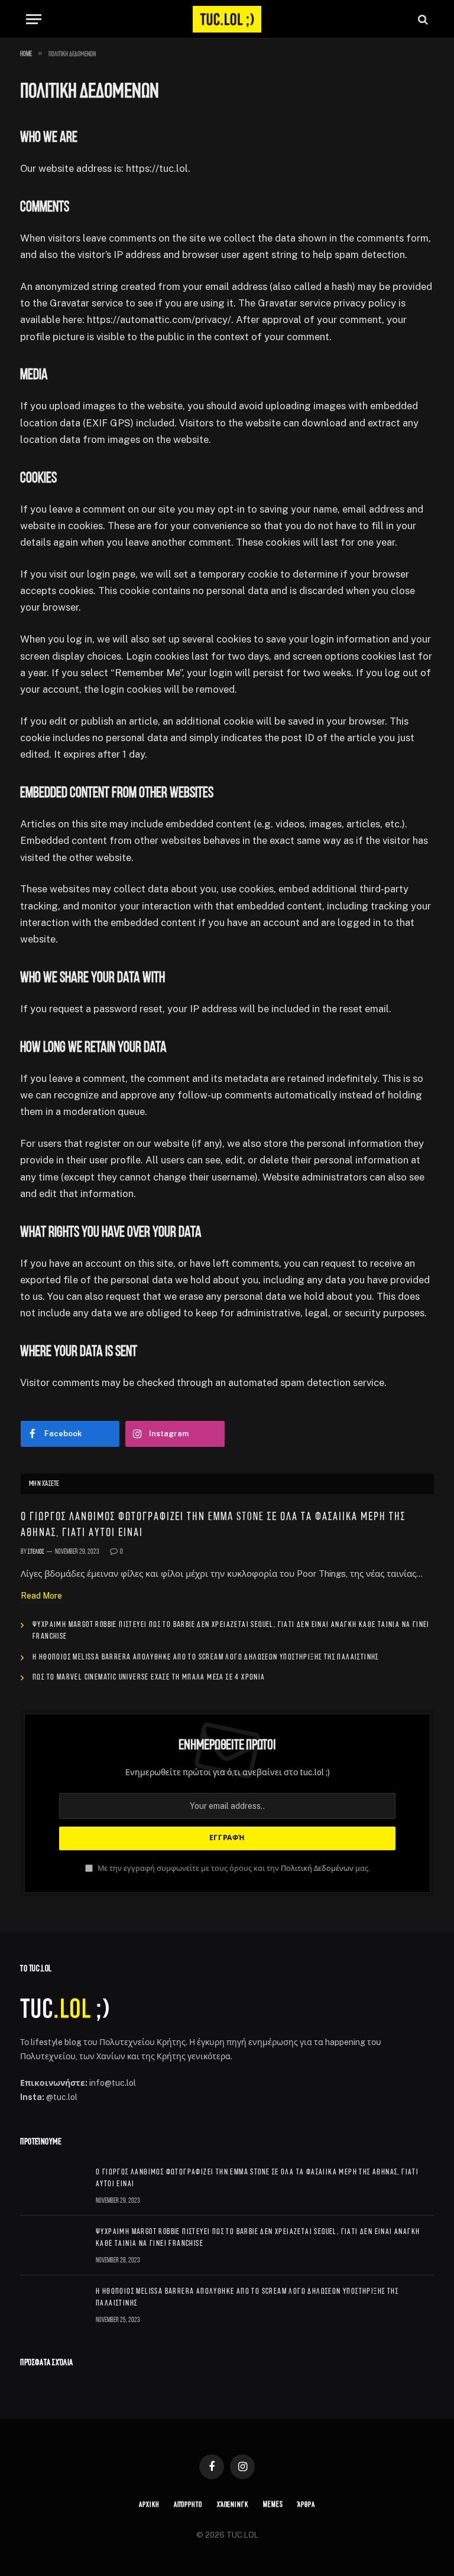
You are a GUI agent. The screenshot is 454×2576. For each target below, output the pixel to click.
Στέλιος (36, 1552)
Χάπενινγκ (233, 2505)
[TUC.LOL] (227, 19)
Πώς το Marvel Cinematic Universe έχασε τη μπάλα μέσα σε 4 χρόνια (149, 1677)
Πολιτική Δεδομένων (317, 1868)
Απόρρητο (188, 2505)
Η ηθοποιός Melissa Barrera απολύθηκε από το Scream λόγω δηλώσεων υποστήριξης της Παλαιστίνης (206, 1657)
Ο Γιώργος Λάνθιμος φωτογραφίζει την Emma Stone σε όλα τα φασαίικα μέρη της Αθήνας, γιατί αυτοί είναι (213, 1525)
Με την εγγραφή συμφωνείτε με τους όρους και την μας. (233, 1868)
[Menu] (34, 19)
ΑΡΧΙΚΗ (149, 2505)
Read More (41, 1596)
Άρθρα (306, 2505)
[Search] (422, 19)
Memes (273, 2505)
